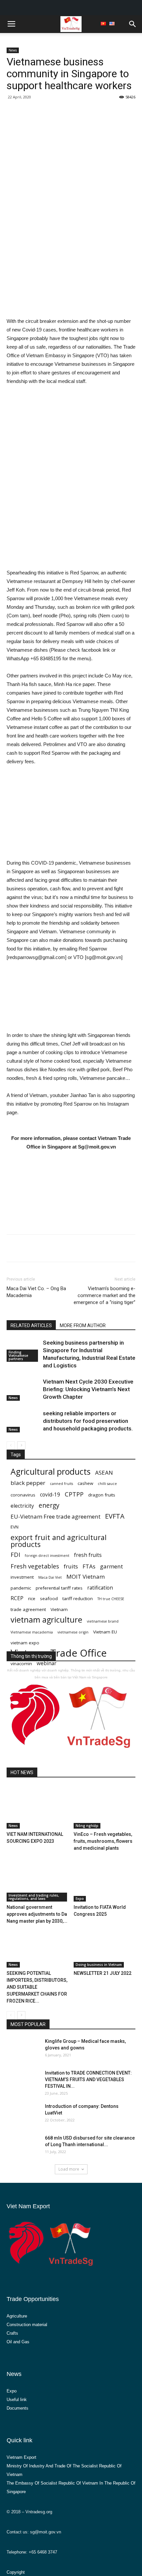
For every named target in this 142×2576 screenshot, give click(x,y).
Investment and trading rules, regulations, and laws (34, 1897)
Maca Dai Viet (50, 1577)
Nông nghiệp (87, 1826)
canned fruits (61, 1484)
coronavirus (23, 1495)
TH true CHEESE (111, 1599)
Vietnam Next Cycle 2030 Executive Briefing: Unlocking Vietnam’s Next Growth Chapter (88, 1389)
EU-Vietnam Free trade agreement (55, 1516)
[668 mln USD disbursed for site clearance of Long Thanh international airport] (23, 2146)
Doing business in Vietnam (99, 1965)
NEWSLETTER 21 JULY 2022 (103, 1973)
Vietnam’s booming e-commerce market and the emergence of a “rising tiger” (105, 1295)
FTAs (89, 1566)
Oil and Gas (18, 2342)
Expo (80, 1899)
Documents (18, 2408)
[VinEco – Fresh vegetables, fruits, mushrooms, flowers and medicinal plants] (105, 1807)
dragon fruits (102, 1495)
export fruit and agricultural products (59, 1541)
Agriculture (17, 2316)
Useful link (17, 2400)
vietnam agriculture (46, 1620)
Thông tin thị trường (31, 1656)
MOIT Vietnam (86, 1577)
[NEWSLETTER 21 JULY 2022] (105, 1946)
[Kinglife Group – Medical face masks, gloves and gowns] (23, 2048)
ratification (100, 1588)
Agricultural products (51, 1472)
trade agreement (28, 1609)
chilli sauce (107, 1484)
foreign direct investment (47, 1556)
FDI (15, 1554)
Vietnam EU (105, 1632)
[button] (133, 24)
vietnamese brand (103, 1621)
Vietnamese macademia (32, 1632)
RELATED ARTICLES (31, 1325)
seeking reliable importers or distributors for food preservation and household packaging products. (88, 1421)
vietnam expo (25, 1643)
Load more (69, 2169)
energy (49, 1505)
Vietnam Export (21, 2457)
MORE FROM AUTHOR (83, 1325)
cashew (85, 1483)
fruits (71, 1566)
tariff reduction (78, 1598)
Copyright (16, 2572)
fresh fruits (88, 1555)
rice (32, 1598)
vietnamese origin (73, 1632)
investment (22, 1577)
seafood (49, 1598)
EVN (15, 1527)
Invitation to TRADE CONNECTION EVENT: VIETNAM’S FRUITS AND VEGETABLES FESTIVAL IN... (88, 2079)
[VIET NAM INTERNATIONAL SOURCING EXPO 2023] (38, 1807)
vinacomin (21, 1664)
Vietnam (59, 1609)
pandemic (21, 1588)
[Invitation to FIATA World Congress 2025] (105, 1880)
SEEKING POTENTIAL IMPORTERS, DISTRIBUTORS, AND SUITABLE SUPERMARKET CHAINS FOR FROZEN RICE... (37, 1987)
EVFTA (115, 1516)
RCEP (17, 1598)
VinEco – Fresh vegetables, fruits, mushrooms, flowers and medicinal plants (103, 1841)
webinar (47, 1663)
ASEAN (104, 1473)
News (13, 50)
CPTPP (74, 1494)
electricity (22, 1506)
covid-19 (50, 1495)
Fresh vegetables (35, 1566)
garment (111, 1566)
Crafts (12, 2333)
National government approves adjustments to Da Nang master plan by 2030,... (37, 1914)
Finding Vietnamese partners (18, 1356)
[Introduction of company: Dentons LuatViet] (23, 2114)
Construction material (27, 2325)
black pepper (28, 1483)
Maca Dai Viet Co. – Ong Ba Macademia (36, 1292)
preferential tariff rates (59, 1588)
